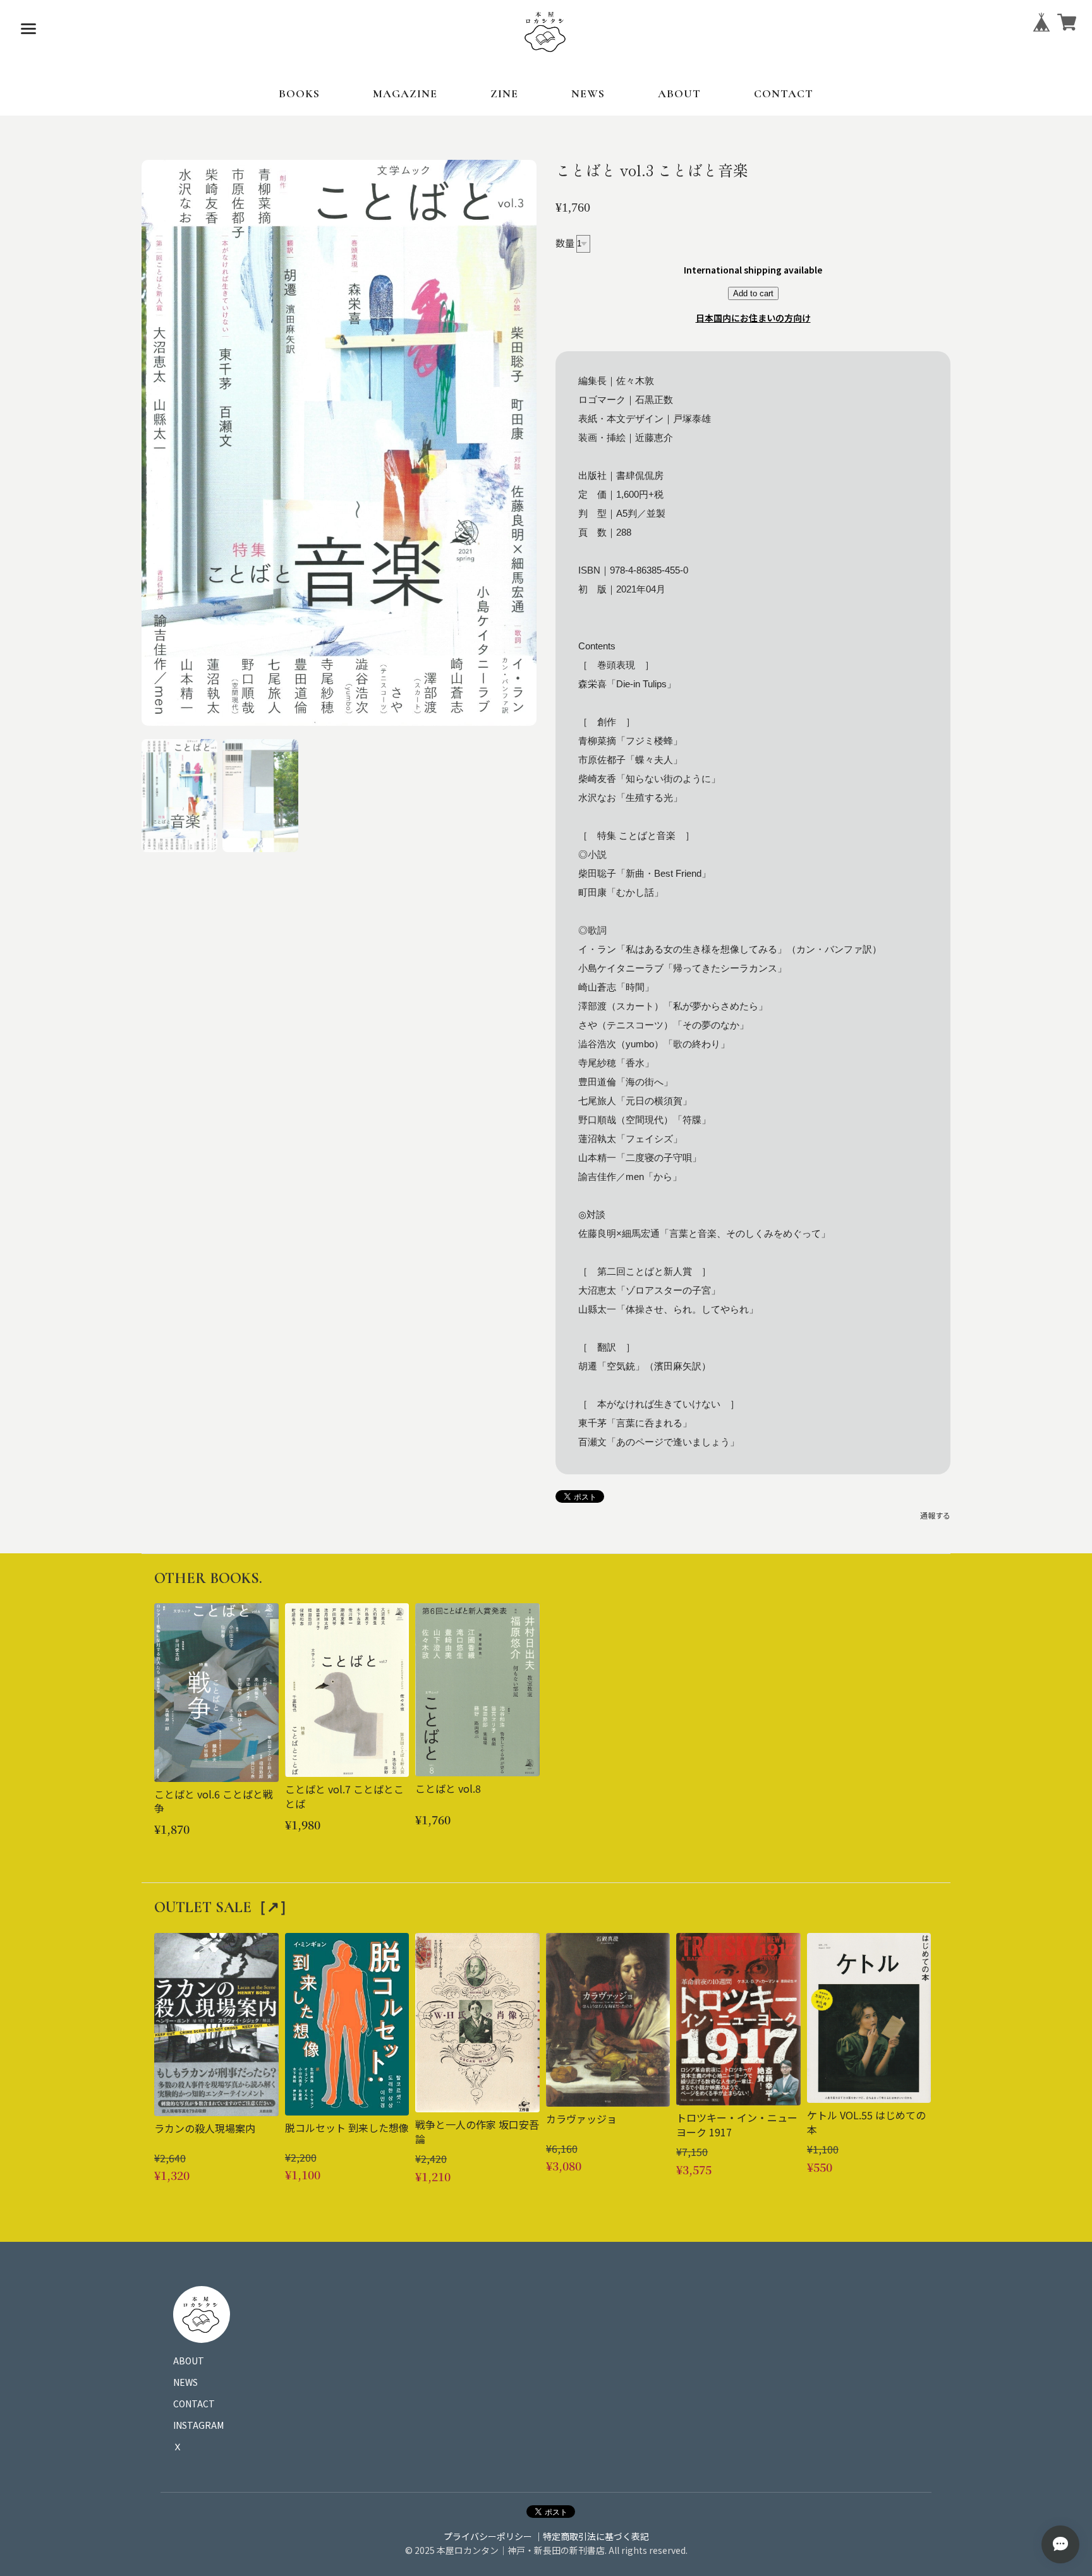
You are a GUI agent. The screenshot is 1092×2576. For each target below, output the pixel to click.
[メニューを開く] (28, 28)
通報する (935, 1515)
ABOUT (679, 93)
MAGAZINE (405, 93)
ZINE (504, 93)
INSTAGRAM (198, 2425)
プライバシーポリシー (488, 2536)
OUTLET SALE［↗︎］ (224, 1907)
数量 (565, 242)
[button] (179, 795)
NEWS (588, 93)
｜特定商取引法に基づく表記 (591, 2536)
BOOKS (299, 93)
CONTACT (784, 93)
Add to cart (753, 293)
